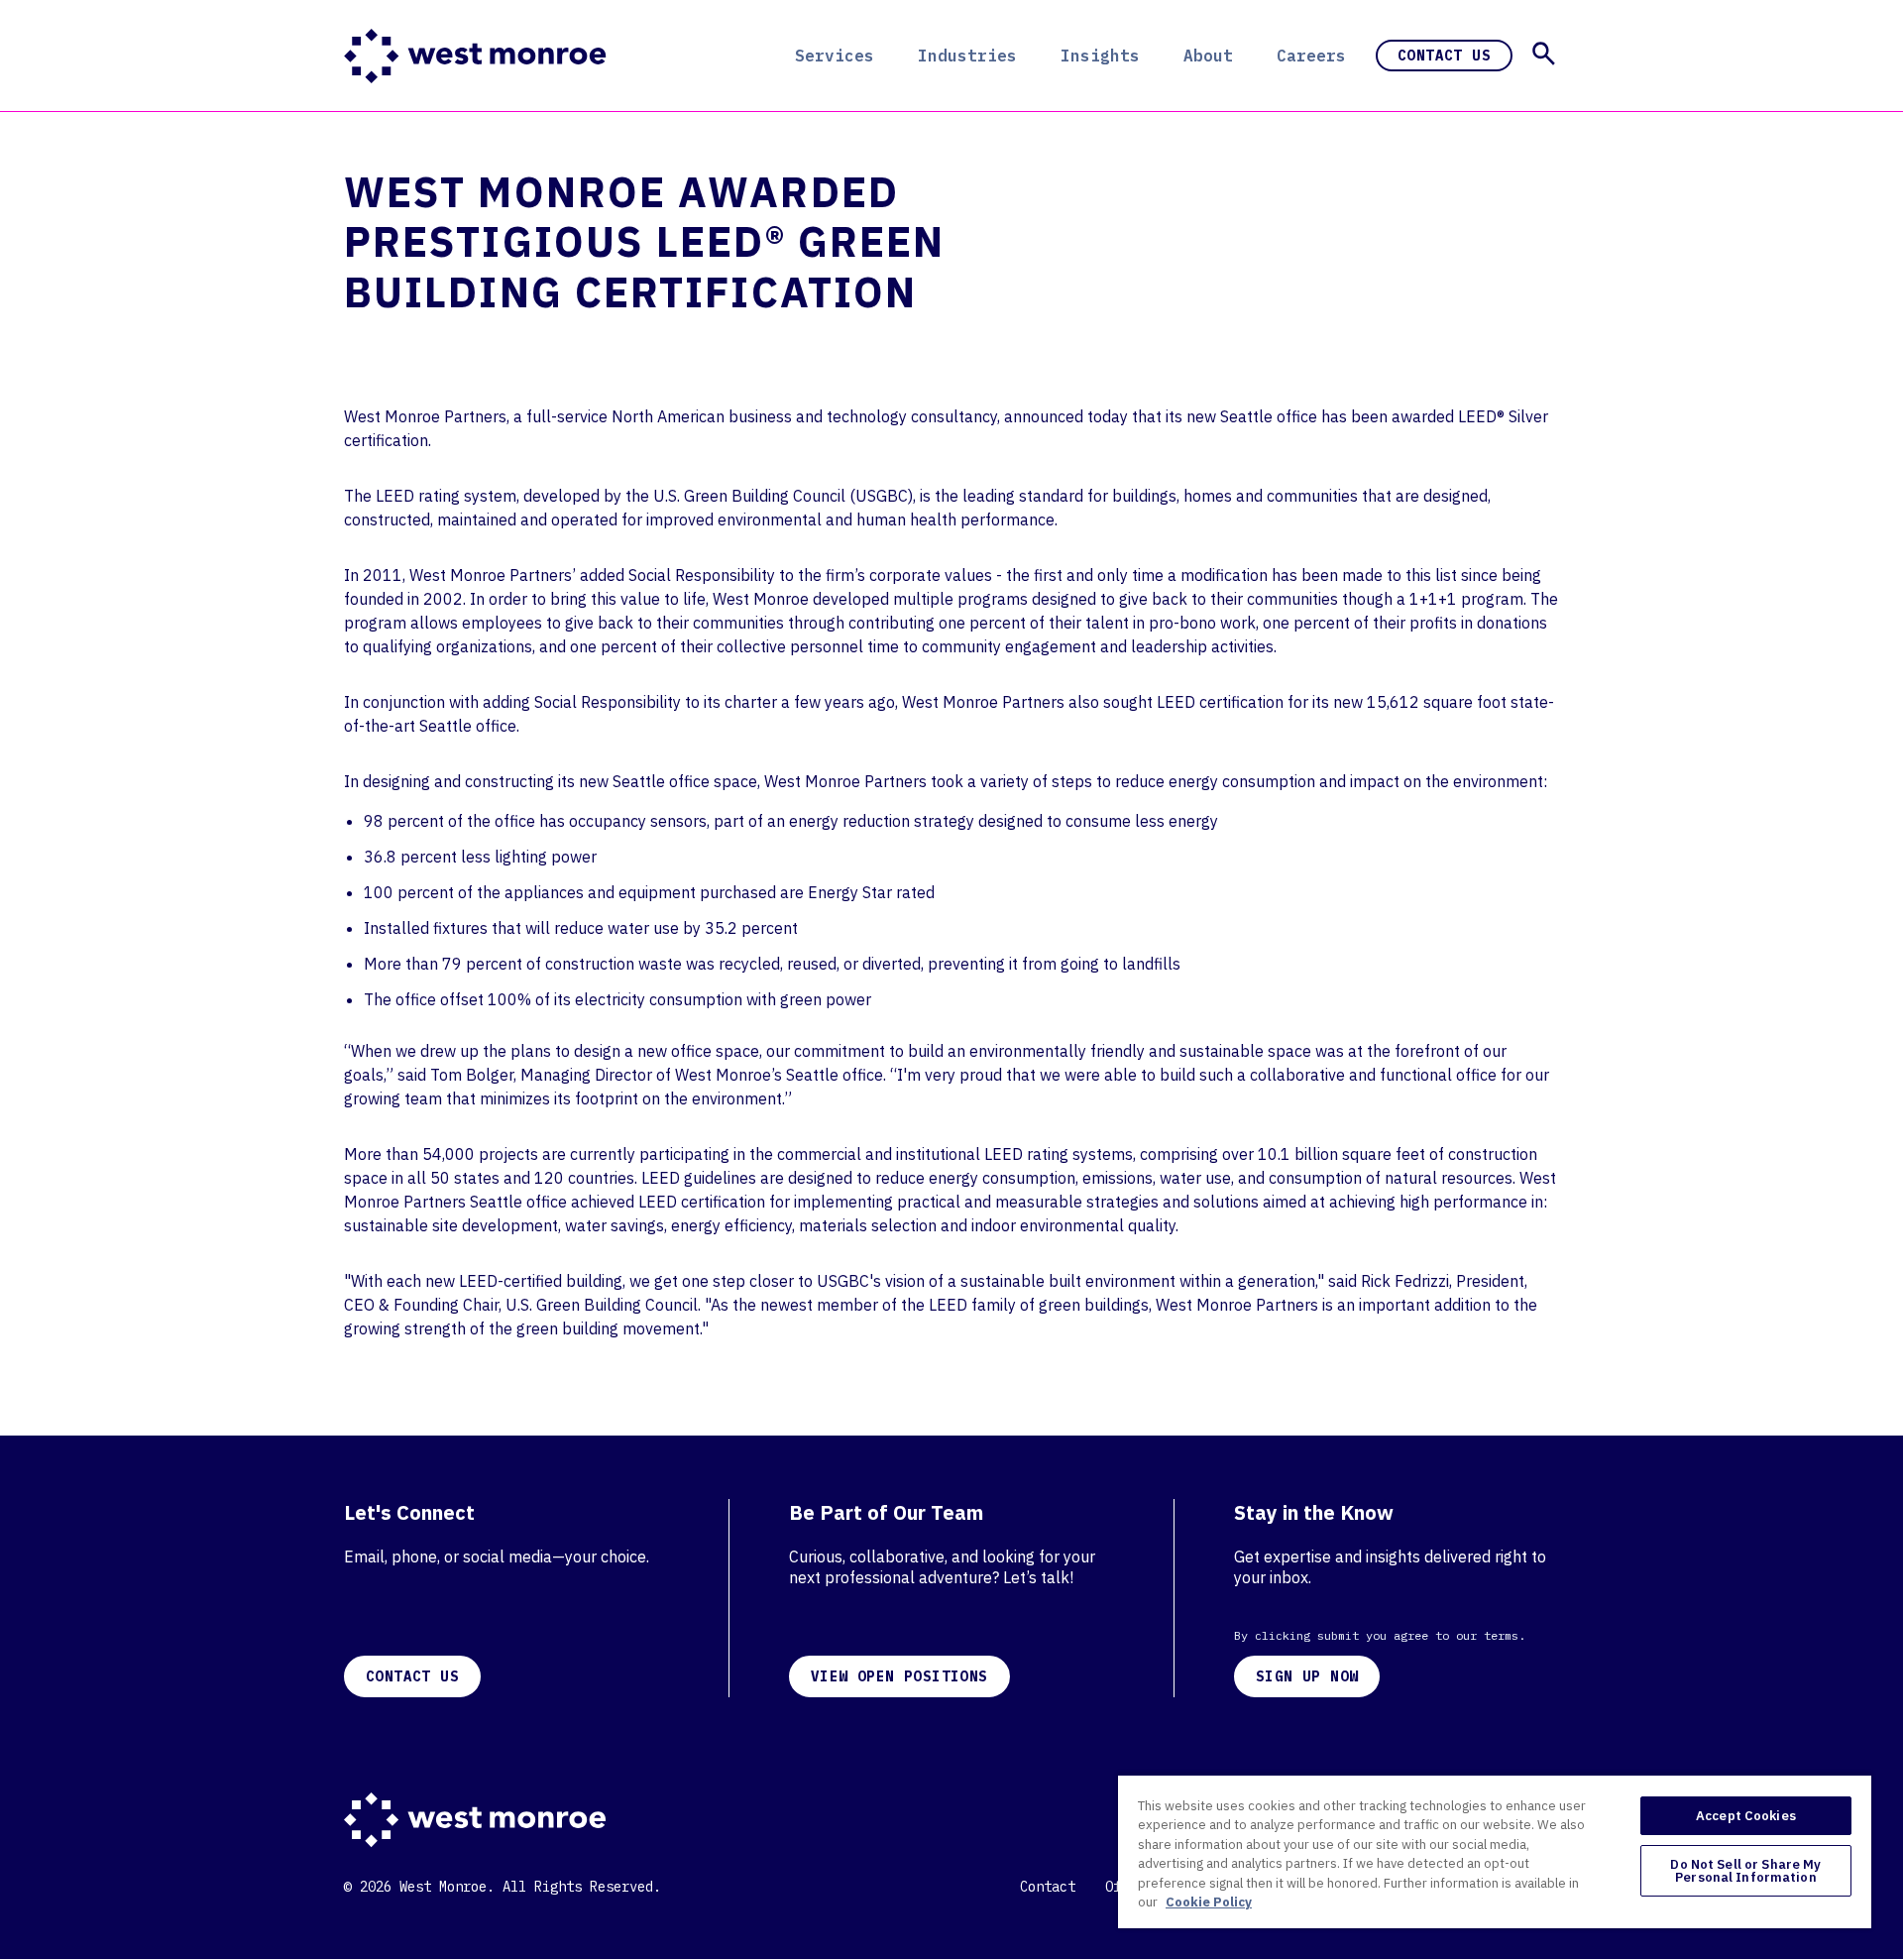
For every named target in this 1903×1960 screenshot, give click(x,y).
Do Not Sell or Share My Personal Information (1745, 1871)
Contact (1048, 1887)
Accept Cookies (1746, 1816)
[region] (1495, 1851)
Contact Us (1444, 56)
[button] (1544, 54)
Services (835, 56)
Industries (967, 56)
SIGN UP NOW (1307, 1676)
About (1208, 56)
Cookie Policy (1209, 1902)
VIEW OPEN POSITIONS (899, 1676)
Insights (1100, 56)
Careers (1311, 56)
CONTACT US (412, 1676)
